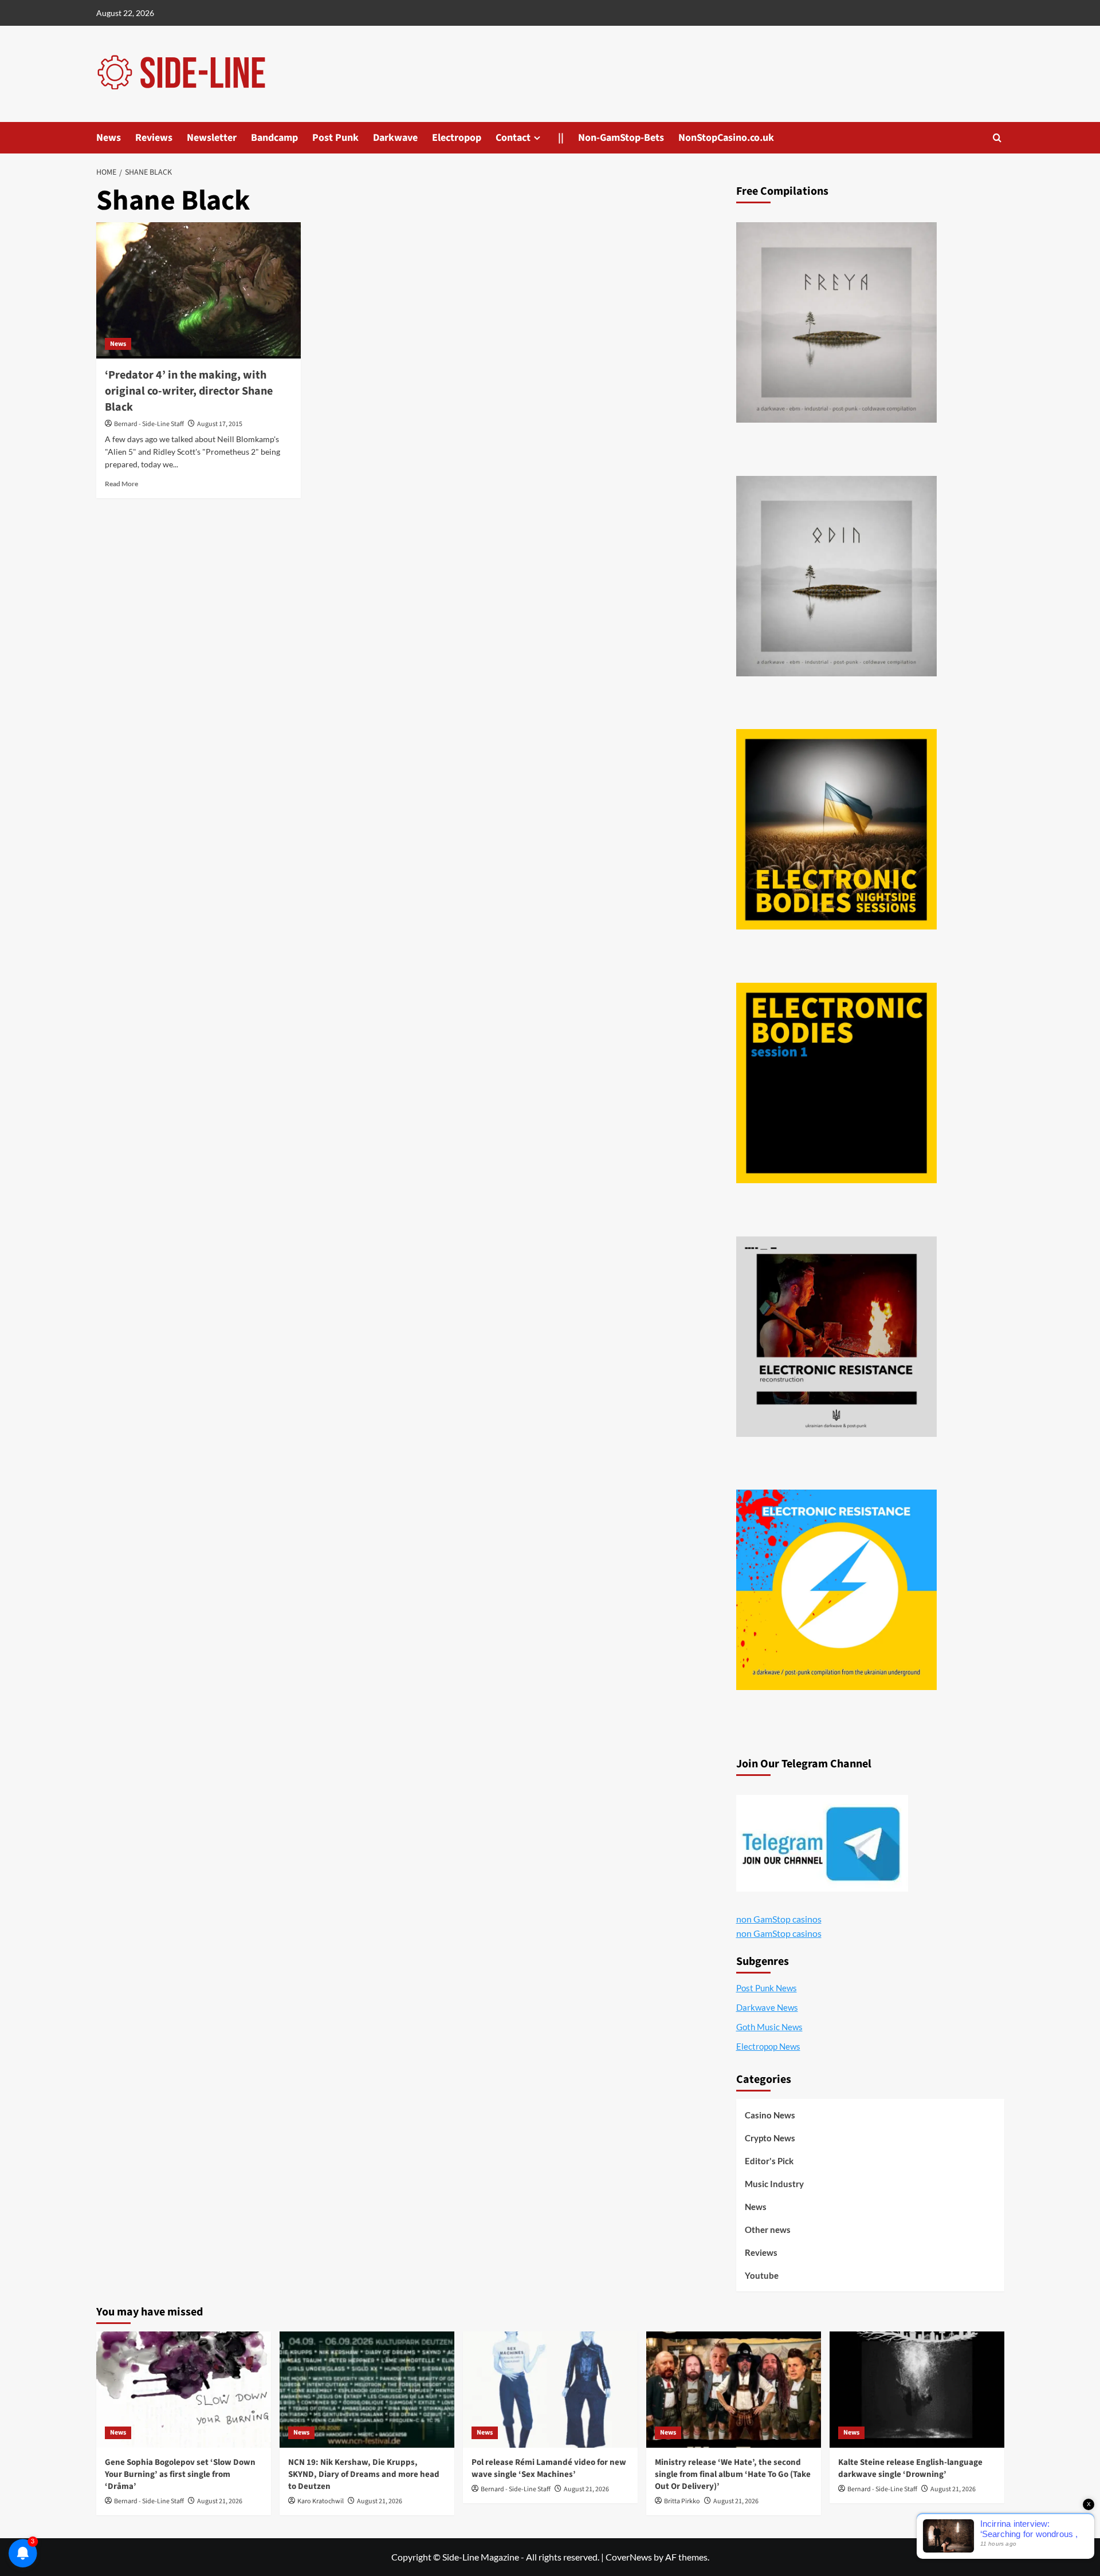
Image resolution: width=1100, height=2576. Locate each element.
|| (561, 138)
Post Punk (335, 138)
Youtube (762, 2275)
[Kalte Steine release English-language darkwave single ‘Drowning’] (917, 2390)
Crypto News (770, 2138)
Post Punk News (767, 1988)
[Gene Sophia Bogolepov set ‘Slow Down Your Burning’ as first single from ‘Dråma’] (184, 2390)
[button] (997, 138)
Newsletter (212, 138)
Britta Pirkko (682, 2501)
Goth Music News (769, 2027)
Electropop (457, 138)
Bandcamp (274, 138)
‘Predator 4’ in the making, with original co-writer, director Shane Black (189, 391)
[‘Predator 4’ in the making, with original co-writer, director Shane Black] (199, 290)
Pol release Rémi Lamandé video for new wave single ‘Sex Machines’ (549, 2468)
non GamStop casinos (779, 1919)
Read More (121, 484)
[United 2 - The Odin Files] (836, 576)
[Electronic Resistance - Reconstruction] (836, 1337)
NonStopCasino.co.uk (726, 138)
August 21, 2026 (220, 2501)
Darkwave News (767, 2007)
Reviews (154, 138)
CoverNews (629, 2557)
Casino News (770, 2115)
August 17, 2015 (220, 424)
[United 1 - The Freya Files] (836, 322)
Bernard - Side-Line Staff (149, 424)
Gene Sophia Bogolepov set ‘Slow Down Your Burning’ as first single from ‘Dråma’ (180, 2474)
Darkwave (395, 138)
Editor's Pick (769, 2161)
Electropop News (768, 2046)
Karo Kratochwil (321, 2501)
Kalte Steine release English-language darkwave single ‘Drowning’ (910, 2468)
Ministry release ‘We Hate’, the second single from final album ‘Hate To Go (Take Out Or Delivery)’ (733, 2474)
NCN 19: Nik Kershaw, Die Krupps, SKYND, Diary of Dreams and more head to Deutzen (364, 2474)
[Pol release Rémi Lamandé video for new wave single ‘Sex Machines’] (550, 2390)
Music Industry (774, 2184)
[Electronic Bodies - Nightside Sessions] (836, 829)
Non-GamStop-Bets (621, 138)
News (109, 138)
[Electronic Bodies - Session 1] (836, 1083)
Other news (768, 2230)
